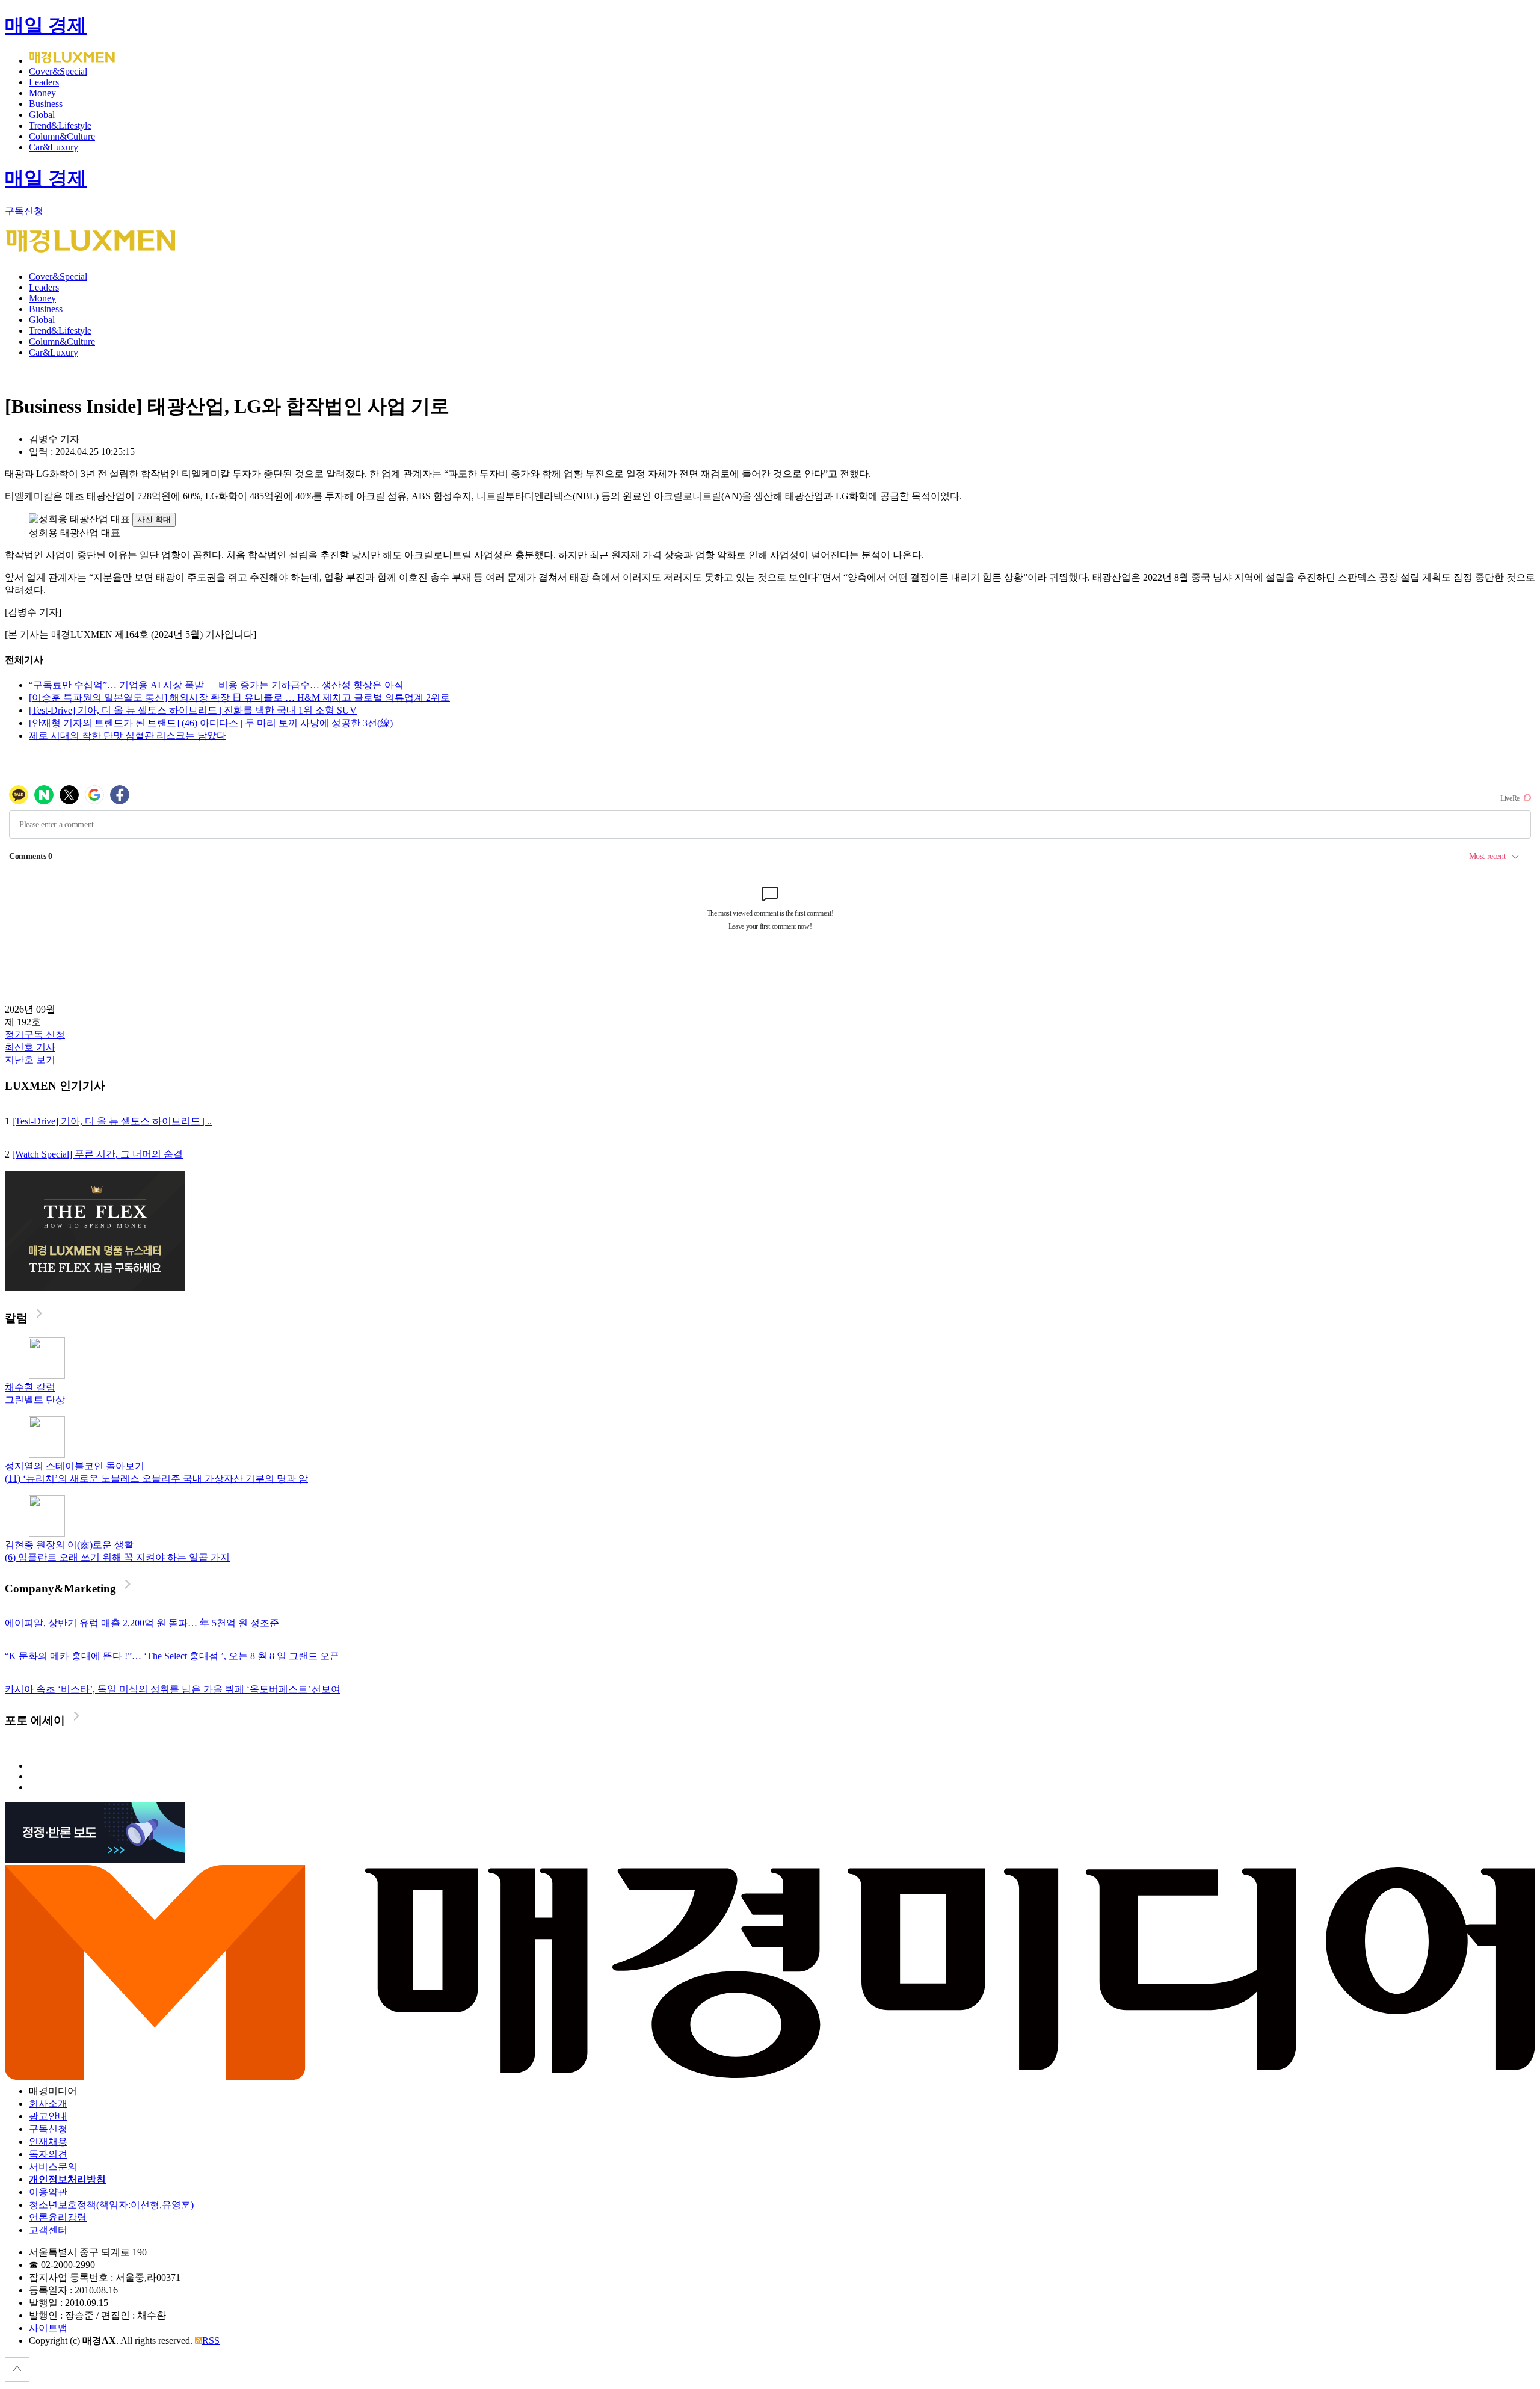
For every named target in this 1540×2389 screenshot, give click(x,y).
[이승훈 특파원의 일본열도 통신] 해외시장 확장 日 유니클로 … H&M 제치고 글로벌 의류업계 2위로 (239, 698)
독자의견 (48, 2154)
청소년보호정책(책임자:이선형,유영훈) (111, 2205)
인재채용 (48, 2141)
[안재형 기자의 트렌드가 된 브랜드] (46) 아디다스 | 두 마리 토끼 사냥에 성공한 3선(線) (211, 723)
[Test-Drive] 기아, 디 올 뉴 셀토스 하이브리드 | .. (112, 1121)
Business (46, 104)
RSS (211, 2341)
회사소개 (48, 2104)
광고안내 (48, 2116)
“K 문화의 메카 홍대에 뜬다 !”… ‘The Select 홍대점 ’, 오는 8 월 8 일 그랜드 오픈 (172, 1656)
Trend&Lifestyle (60, 125)
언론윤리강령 (58, 2217)
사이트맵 (48, 2328)
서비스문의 (53, 2167)
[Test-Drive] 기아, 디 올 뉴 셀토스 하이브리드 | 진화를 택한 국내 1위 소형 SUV (193, 710)
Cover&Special (58, 71)
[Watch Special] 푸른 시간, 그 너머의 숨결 (97, 1154)
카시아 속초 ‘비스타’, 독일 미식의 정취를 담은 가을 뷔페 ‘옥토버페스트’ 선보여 (173, 1689)
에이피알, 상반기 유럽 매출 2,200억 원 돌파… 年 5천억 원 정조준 (142, 1623)
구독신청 (24, 211)
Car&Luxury (54, 147)
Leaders (44, 82)
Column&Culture (62, 136)
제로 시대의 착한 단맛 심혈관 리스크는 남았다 (128, 735)
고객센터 (48, 2230)
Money (42, 93)
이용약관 (48, 2192)
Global (42, 115)
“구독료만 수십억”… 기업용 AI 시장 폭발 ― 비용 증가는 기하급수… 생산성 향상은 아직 (216, 685)
